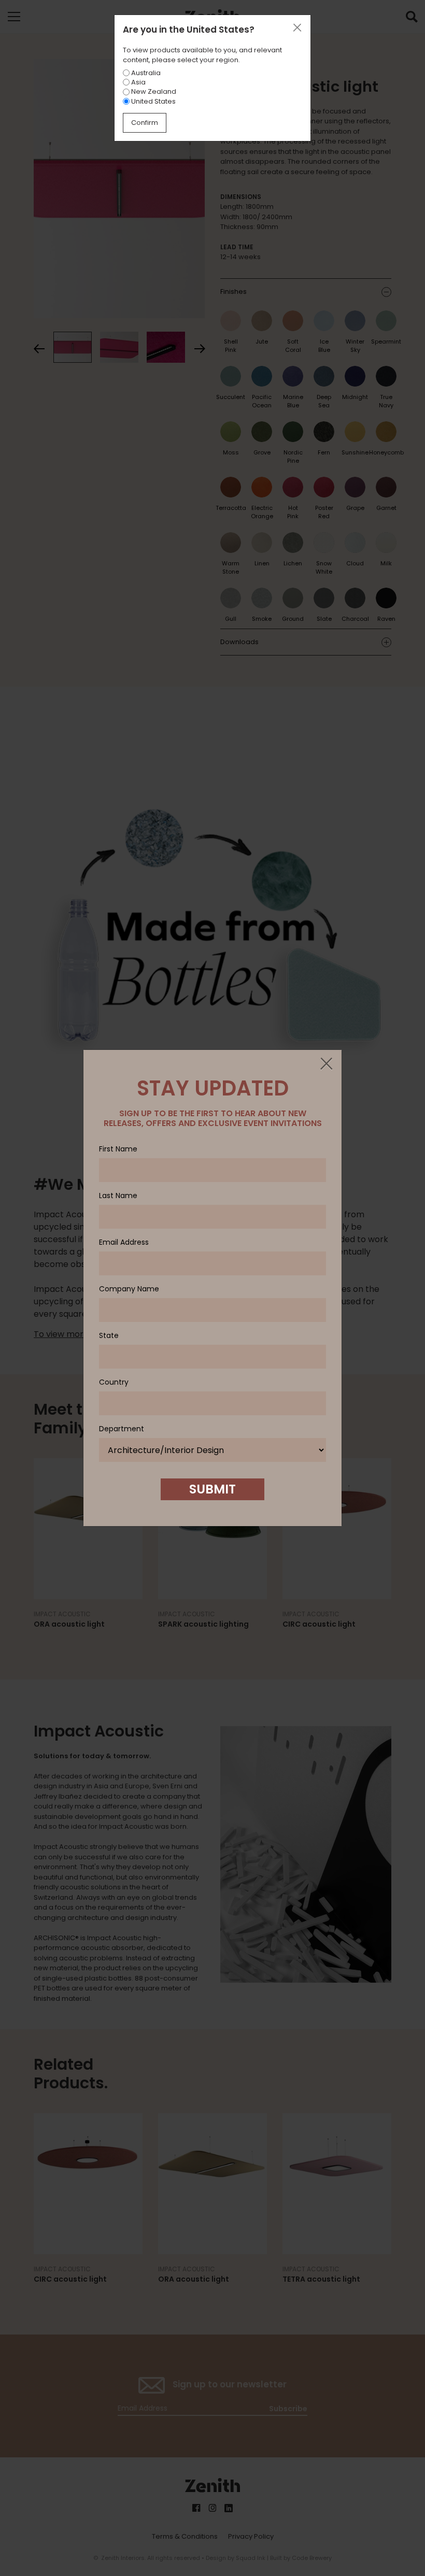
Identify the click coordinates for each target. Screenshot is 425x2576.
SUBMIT (212, 1489)
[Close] (326, 1064)
